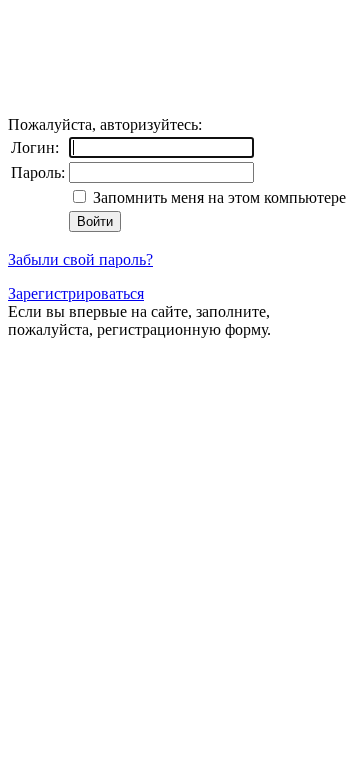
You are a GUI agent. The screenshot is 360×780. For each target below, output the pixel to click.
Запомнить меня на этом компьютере (217, 197)
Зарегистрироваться (76, 293)
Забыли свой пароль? (80, 259)
